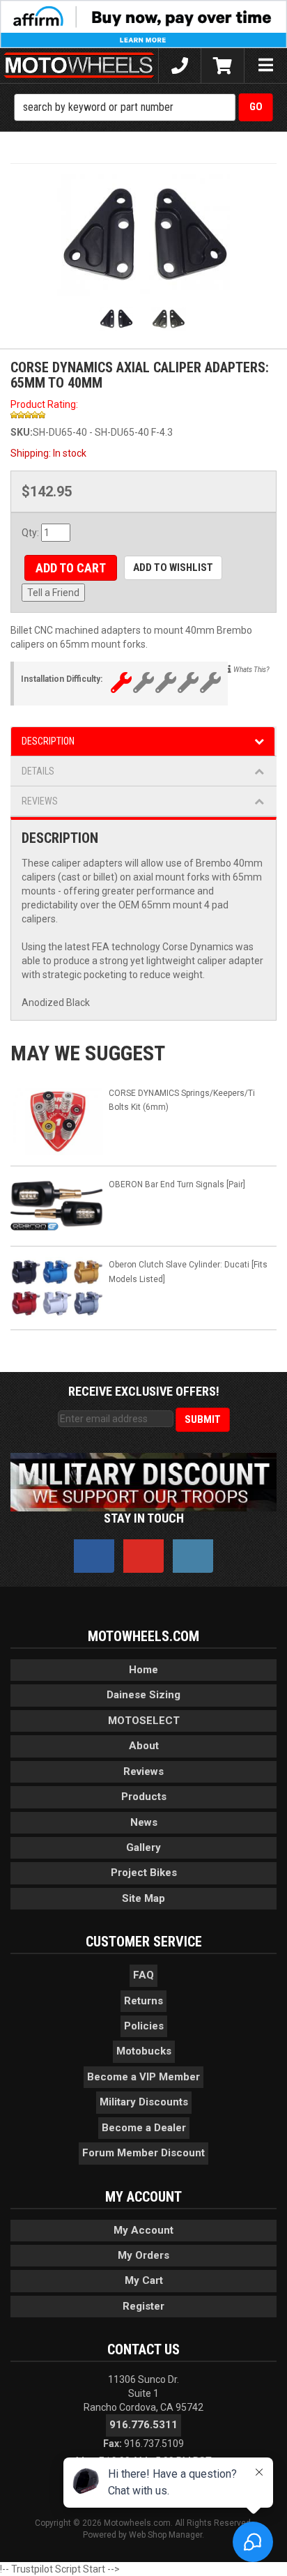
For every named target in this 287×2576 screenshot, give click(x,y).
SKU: (22, 432)
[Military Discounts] (143, 1481)
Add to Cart (71, 568)
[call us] (180, 66)
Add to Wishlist (173, 567)
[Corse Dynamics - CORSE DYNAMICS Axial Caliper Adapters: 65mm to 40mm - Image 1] (143, 235)
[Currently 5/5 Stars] (143, 415)
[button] (144, 107)
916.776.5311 (143, 2425)
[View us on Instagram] (193, 1556)
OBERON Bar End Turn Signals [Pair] (177, 1184)
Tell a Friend (53, 593)
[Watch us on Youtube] (143, 1556)
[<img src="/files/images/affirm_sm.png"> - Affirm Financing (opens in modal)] (143, 23)
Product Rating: (44, 404)
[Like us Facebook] (94, 1556)
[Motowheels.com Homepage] (79, 66)
